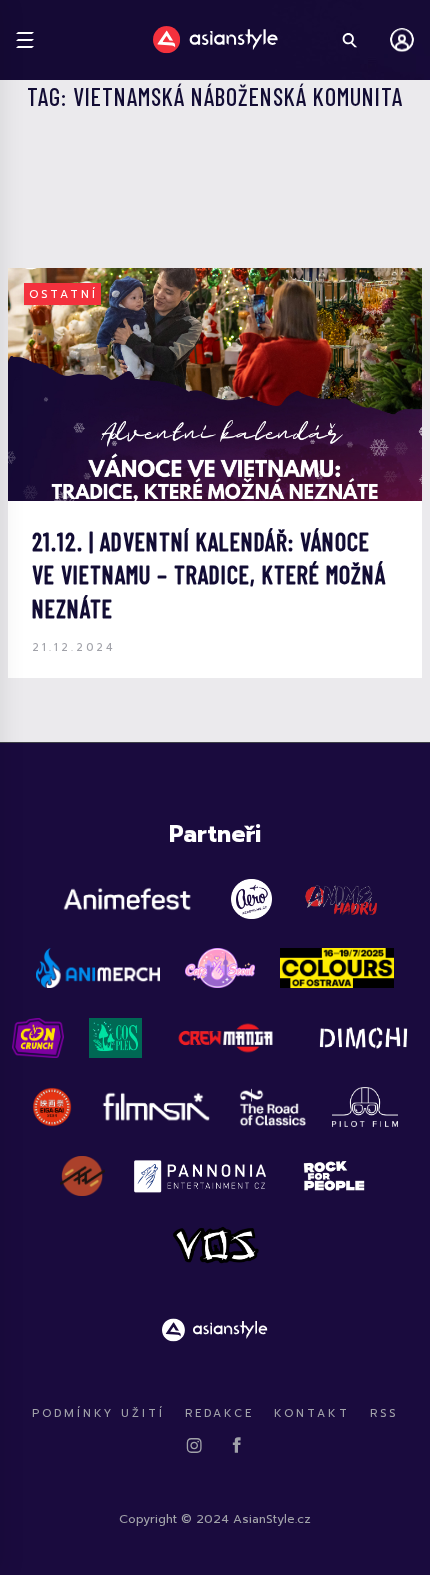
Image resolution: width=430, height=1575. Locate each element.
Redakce (219, 1413)
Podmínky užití (98, 1413)
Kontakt (312, 1413)
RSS (384, 1413)
